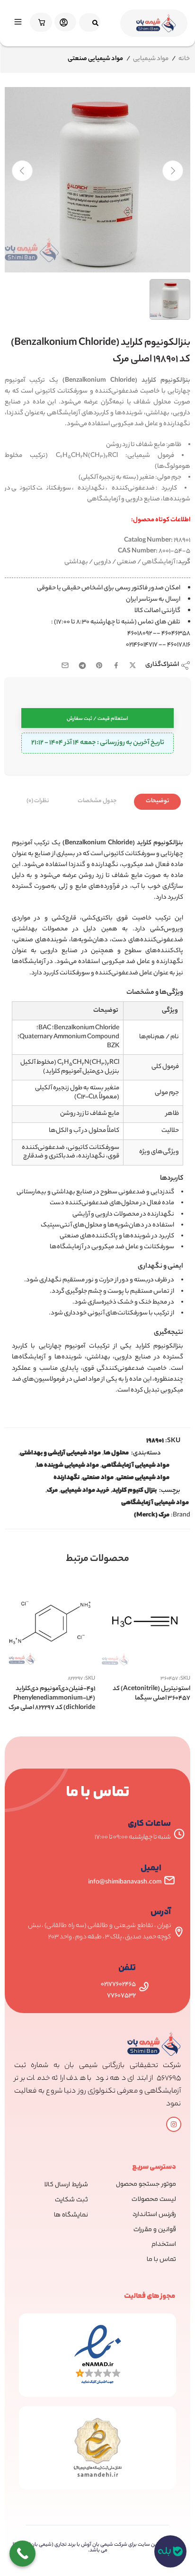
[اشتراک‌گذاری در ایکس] (133, 665)
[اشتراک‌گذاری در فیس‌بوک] (116, 665)
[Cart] (39, 22)
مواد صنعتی (98, 1478)
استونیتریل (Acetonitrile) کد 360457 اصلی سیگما (151, 1694)
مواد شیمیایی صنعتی (143, 1478)
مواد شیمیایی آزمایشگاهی (136, 1466)
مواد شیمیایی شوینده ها (68, 1466)
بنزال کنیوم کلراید (134, 1491)
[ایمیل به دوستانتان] (65, 665)
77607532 (121, 1996)
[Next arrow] (173, 171)
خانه (184, 59)
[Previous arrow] (22, 171)
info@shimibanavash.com (125, 1882)
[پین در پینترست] (99, 666)
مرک (52, 1491)
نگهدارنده (66, 1478)
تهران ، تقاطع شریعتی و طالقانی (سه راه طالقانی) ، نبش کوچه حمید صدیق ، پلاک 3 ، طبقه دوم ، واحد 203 (99, 1932)
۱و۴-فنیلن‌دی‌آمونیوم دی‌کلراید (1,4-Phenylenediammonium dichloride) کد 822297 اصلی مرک (52, 1698)
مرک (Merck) (152, 1516)
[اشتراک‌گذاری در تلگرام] (82, 666)
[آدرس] (179, 1932)
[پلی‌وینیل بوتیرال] (97, 180)
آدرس (161, 1912)
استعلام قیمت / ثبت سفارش (97, 719)
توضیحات (157, 801)
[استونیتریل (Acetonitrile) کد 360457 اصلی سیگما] (145, 1622)
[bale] (170, 2551)
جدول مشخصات (97, 801)
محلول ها (116, 1454)
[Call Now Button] (22, 2554)
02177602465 (118, 1985)
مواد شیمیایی (151, 59)
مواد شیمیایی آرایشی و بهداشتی (60, 1454)
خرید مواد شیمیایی (85, 1491)
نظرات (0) (38, 801)
